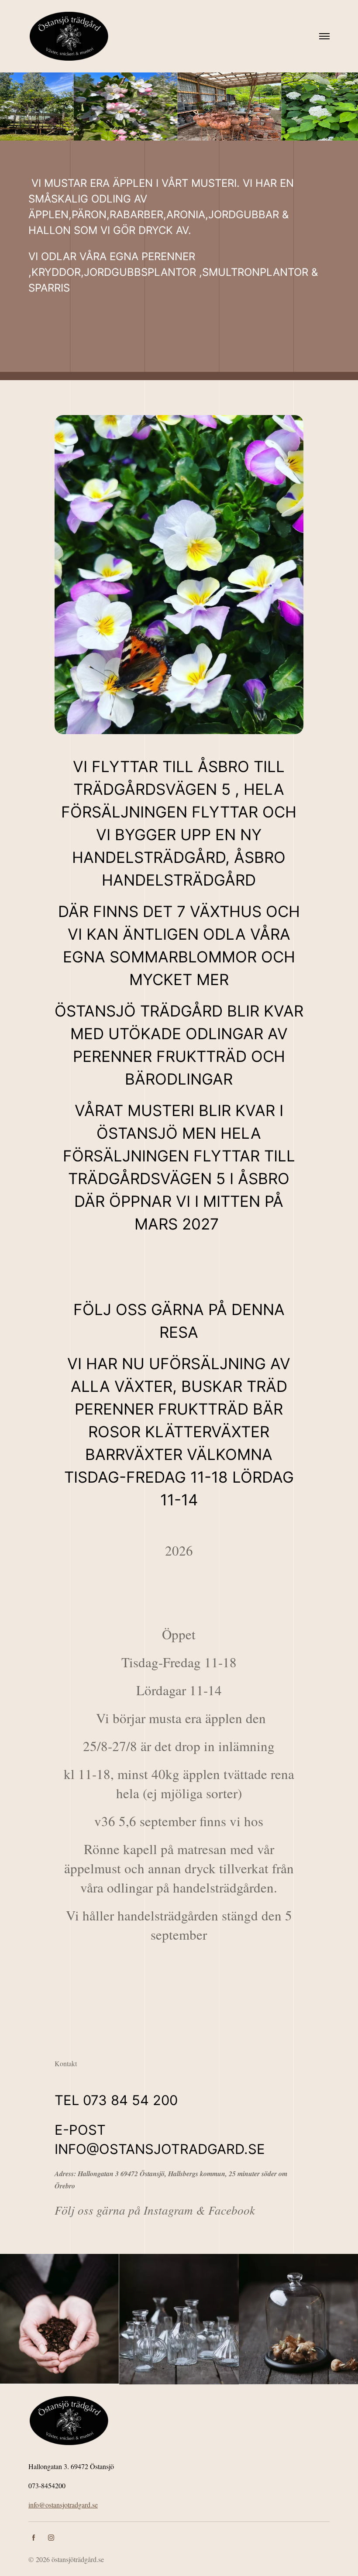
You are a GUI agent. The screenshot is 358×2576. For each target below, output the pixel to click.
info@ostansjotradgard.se (63, 2505)
